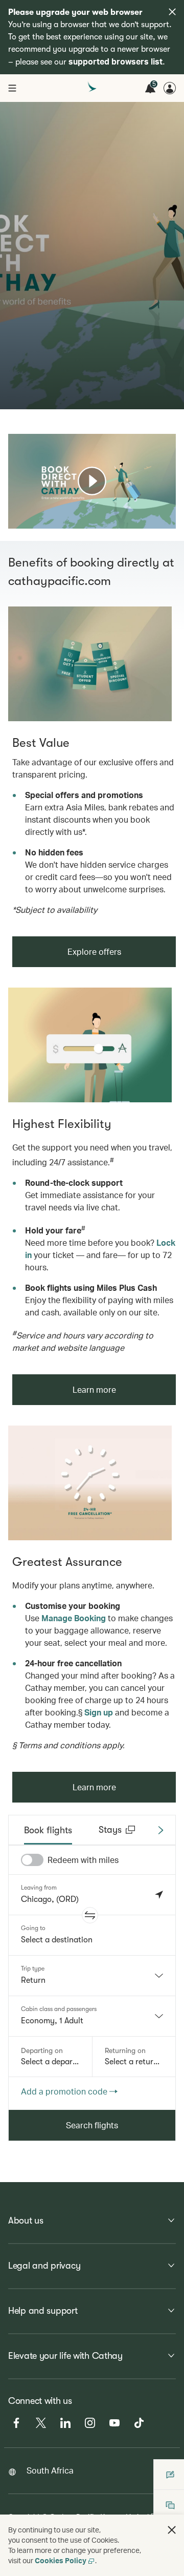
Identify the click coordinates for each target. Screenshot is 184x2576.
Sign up (99, 1712)
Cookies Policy (61, 2560)
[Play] (92, 481)
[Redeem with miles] (32, 1860)
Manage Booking (74, 1618)
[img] (172, 12)
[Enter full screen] (167, 520)
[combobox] (92, 1976)
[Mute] (29, 520)
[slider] (13, 508)
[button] (90, 1915)
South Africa (50, 2470)
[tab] (48, 1830)
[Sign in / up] (170, 88)
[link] (90, 664)
